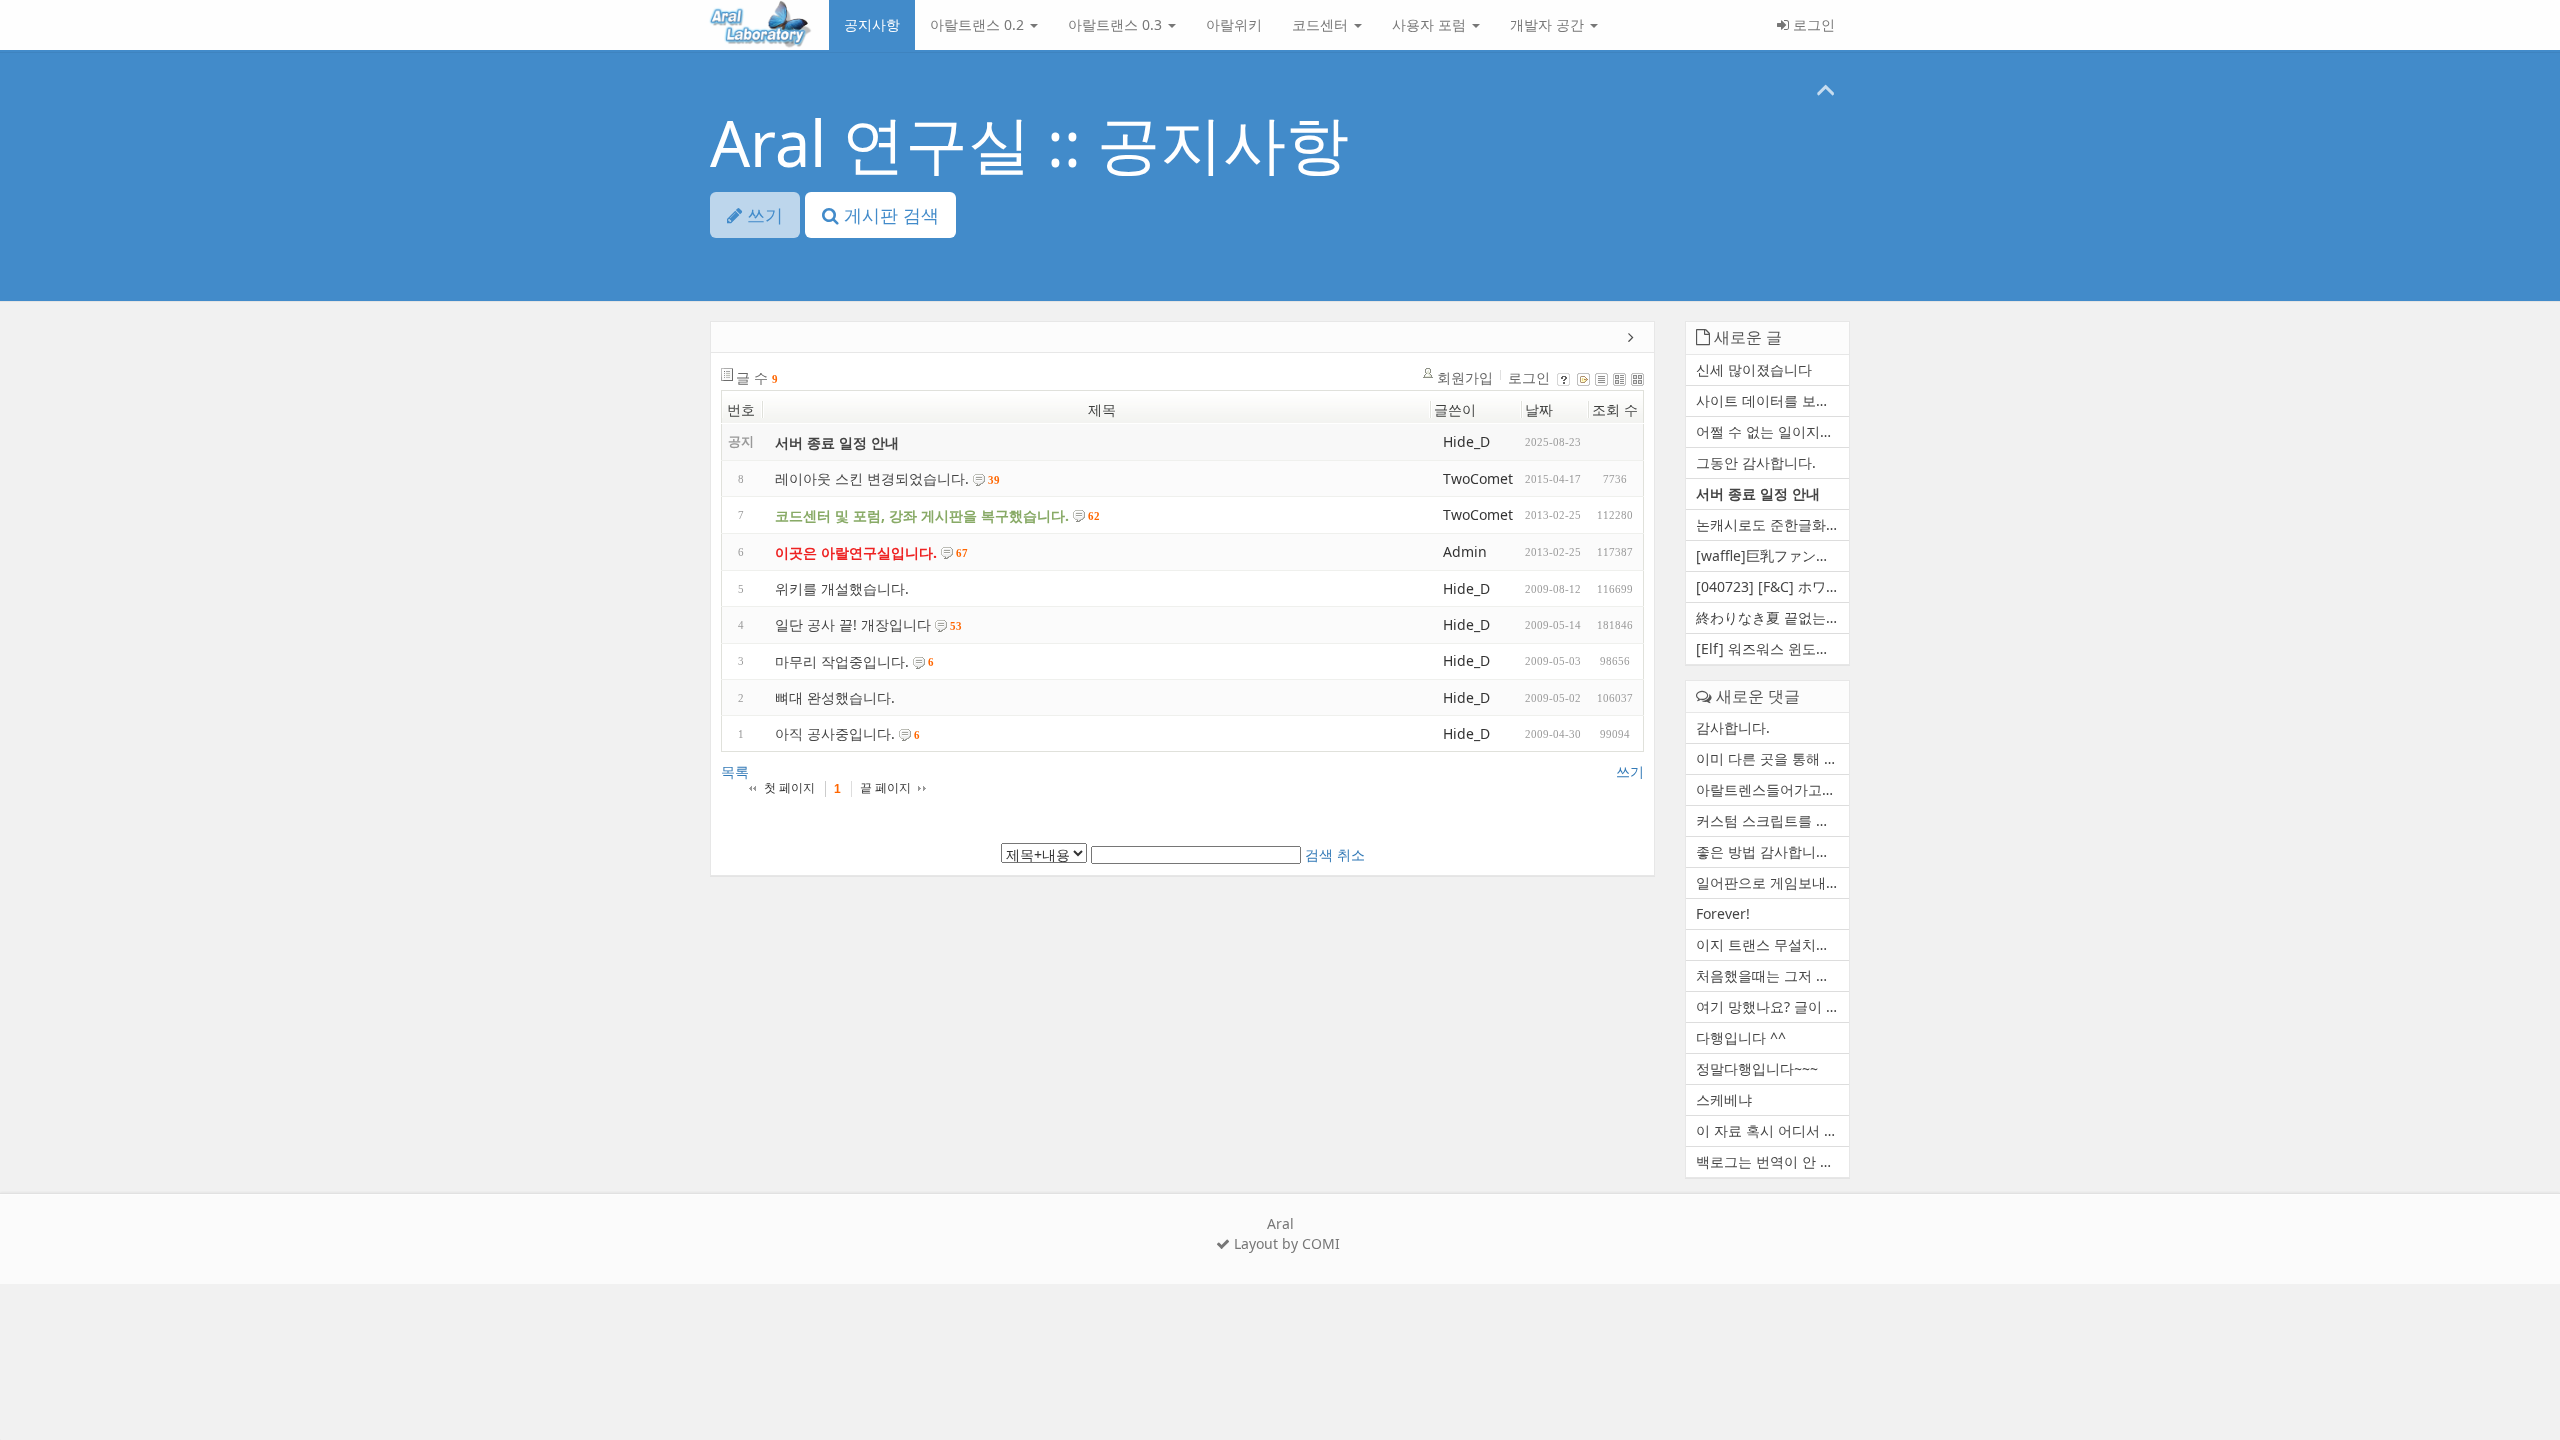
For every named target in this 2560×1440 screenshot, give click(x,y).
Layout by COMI (1285, 1243)
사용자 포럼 (1431, 24)
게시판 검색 (889, 215)
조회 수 (1615, 409)
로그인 (1812, 24)
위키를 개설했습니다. (842, 588)
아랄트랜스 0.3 (1117, 24)
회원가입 (1465, 377)
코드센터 (1322, 24)
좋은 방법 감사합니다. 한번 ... (1772, 851)
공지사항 (872, 24)
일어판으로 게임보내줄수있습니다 (1772, 882)
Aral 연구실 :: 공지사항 (1029, 142)
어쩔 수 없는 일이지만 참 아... (1772, 431)
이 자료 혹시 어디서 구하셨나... (1772, 1130)
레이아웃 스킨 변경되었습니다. (872, 478)
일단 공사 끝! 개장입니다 (853, 625)
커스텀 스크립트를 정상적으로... (1772, 820)
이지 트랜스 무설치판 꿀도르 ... (1772, 944)
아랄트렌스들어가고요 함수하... (1772, 789)
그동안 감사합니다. (1756, 462)
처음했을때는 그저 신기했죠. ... (1772, 975)
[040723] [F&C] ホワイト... (1772, 586)
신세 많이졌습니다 (1754, 369)
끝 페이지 (885, 788)
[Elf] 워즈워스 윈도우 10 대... (1772, 648)
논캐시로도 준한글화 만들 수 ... (1772, 524)
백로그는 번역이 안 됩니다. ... (1772, 1161)
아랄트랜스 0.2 (979, 24)
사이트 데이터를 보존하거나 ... (1772, 400)
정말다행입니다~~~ (1757, 1068)
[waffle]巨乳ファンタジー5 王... (1772, 555)
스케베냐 (1724, 1099)
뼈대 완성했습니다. (835, 697)
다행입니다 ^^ (1741, 1037)
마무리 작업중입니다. (842, 661)
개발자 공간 (1549, 24)
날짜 (1539, 409)
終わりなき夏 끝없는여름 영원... (1772, 617)
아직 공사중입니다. (835, 733)
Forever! (1723, 913)
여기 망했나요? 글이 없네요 (1772, 1006)
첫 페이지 (789, 788)
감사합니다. (1733, 727)
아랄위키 (1234, 24)
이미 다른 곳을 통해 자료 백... (1772, 758)
